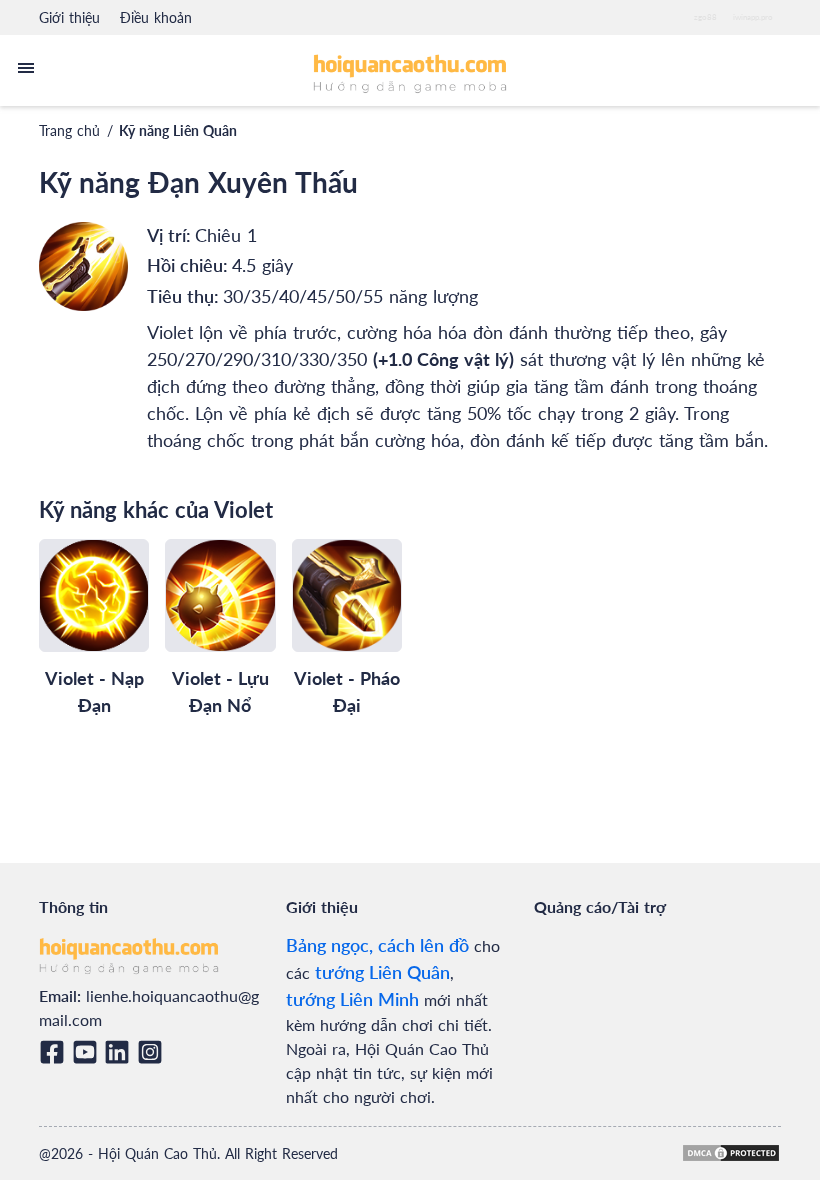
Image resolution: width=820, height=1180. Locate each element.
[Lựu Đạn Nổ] (220, 595)
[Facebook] (55, 1052)
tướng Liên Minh (352, 999)
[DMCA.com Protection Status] (731, 1153)
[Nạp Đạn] (94, 595)
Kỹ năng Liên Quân (178, 130)
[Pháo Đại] (347, 595)
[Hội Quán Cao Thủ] (410, 72)
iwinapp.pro (753, 17)
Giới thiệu (69, 17)
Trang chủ (69, 130)
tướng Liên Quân (382, 972)
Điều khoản (156, 17)
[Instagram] (153, 1052)
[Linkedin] (120, 1052)
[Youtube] (88, 1052)
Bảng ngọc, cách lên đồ (377, 945)
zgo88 (705, 17)
